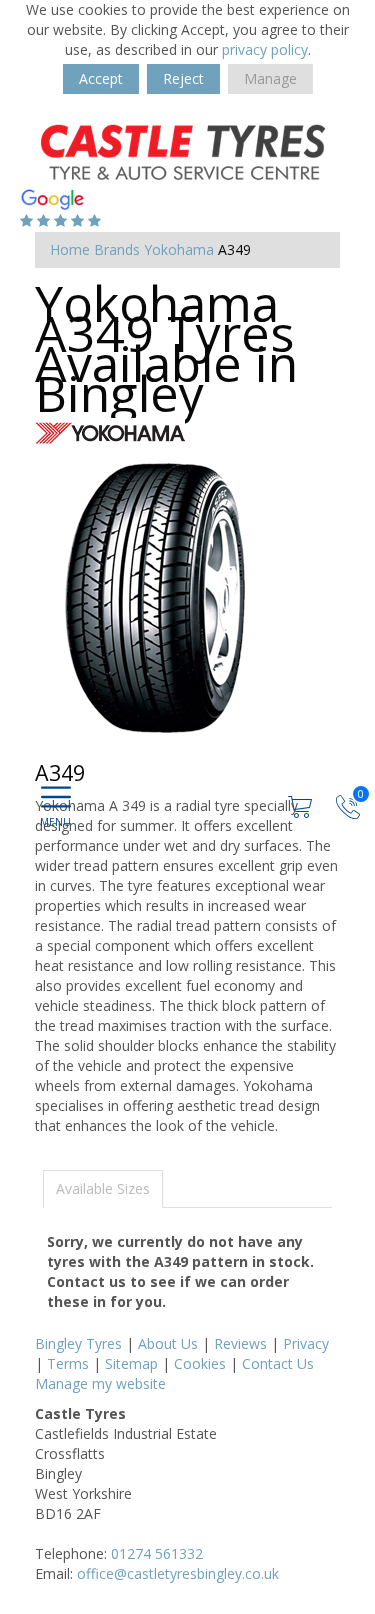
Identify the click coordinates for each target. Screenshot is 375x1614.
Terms (68, 1363)
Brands (117, 249)
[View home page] (185, 150)
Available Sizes (103, 1188)
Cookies (200, 1363)
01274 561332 (157, 1553)
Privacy (306, 1343)
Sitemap (131, 1363)
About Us (168, 1343)
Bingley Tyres (78, 1343)
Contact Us (278, 1363)
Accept (101, 78)
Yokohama (179, 249)
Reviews (240, 1343)
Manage (270, 78)
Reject (183, 78)
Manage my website (100, 1383)
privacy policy (265, 49)
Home (70, 249)
